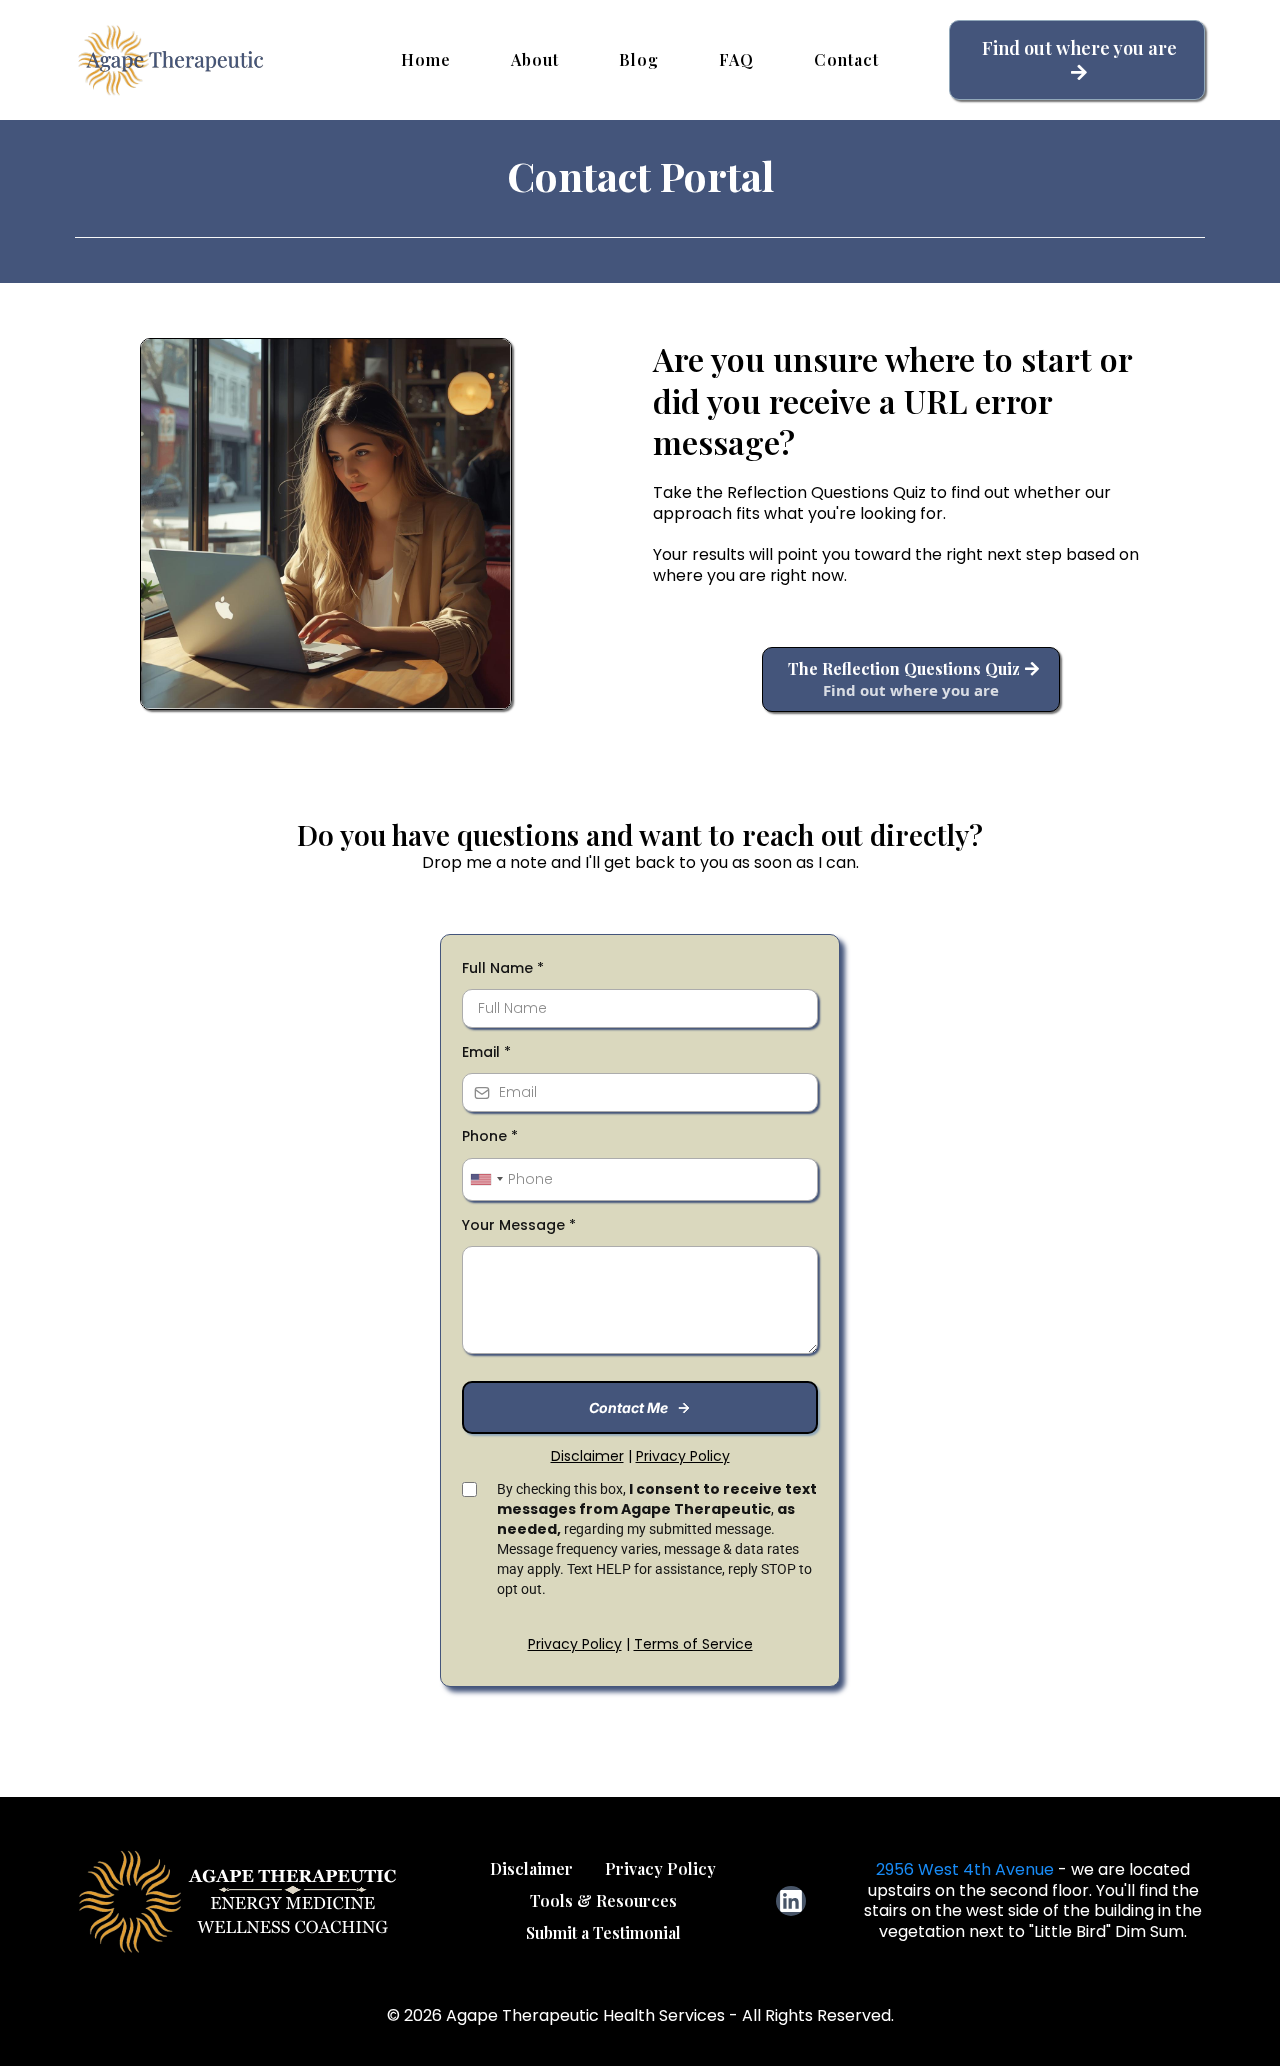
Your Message (519, 1225)
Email (486, 1052)
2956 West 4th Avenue (965, 1869)
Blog (639, 59)
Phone (490, 1136)
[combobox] (486, 1179)
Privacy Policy (575, 1644)
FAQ (736, 59)
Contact (846, 59)
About (535, 59)
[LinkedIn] (791, 1901)
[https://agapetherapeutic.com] (175, 60)
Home (426, 59)
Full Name (503, 968)
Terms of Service (693, 1644)
